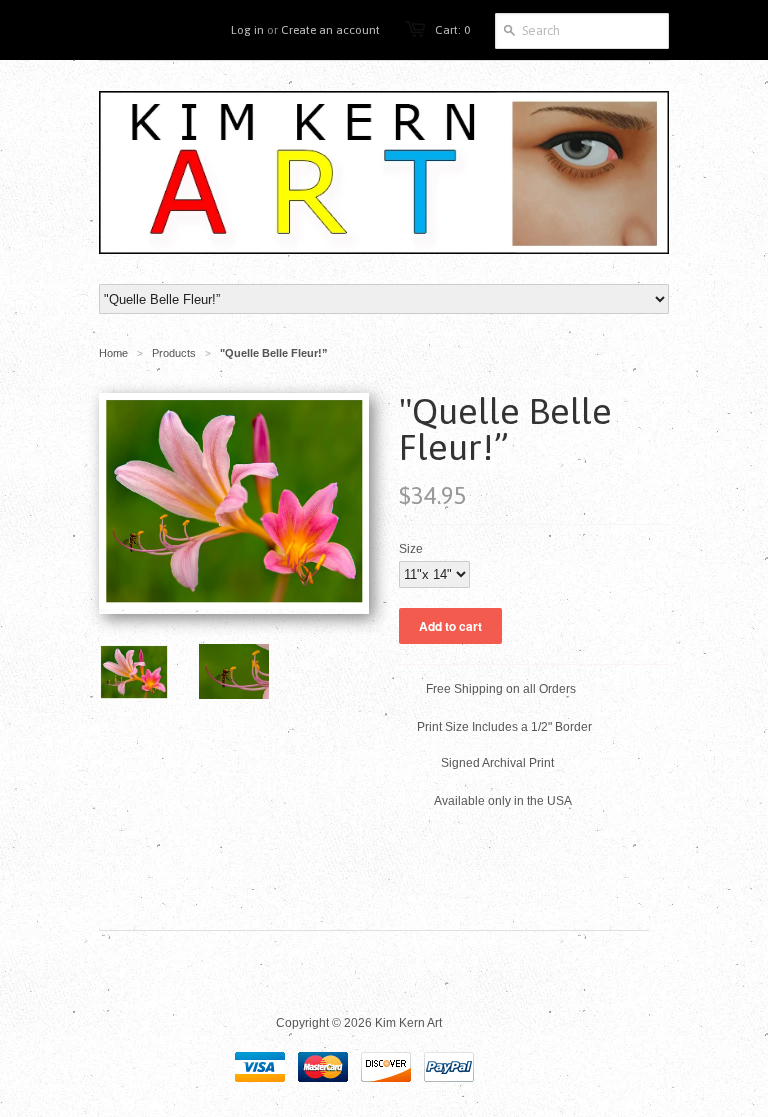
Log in (247, 30)
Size (411, 549)
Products (174, 353)
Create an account (330, 30)
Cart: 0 (452, 30)
